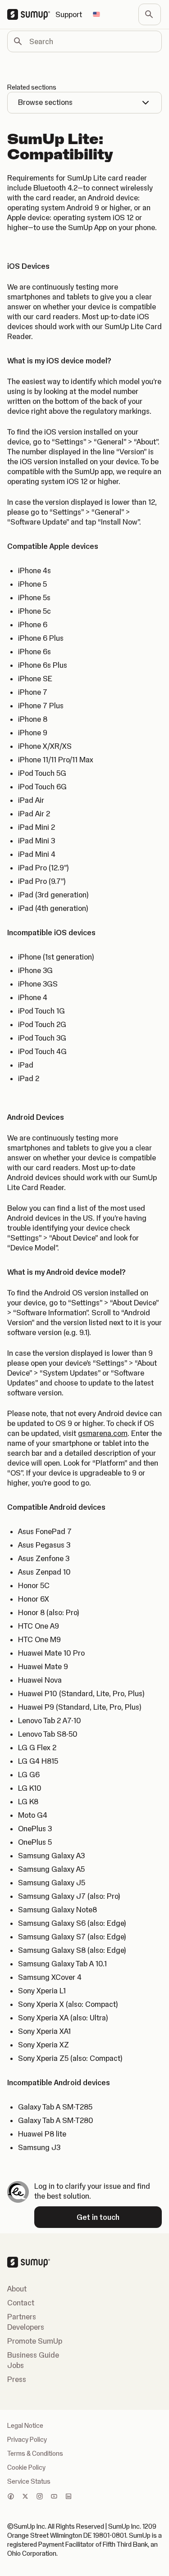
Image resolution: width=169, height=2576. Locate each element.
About (17, 2289)
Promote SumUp (35, 2341)
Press (17, 2379)
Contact (21, 2303)
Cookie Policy (26, 2467)
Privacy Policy (27, 2440)
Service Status (29, 2481)
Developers (26, 2327)
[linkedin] (69, 2497)
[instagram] (40, 2497)
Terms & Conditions (35, 2454)
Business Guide (33, 2355)
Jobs (16, 2365)
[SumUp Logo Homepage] (31, 14)
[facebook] (11, 2497)
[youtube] (54, 2497)
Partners (22, 2317)
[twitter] (25, 2497)
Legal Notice (25, 2426)
